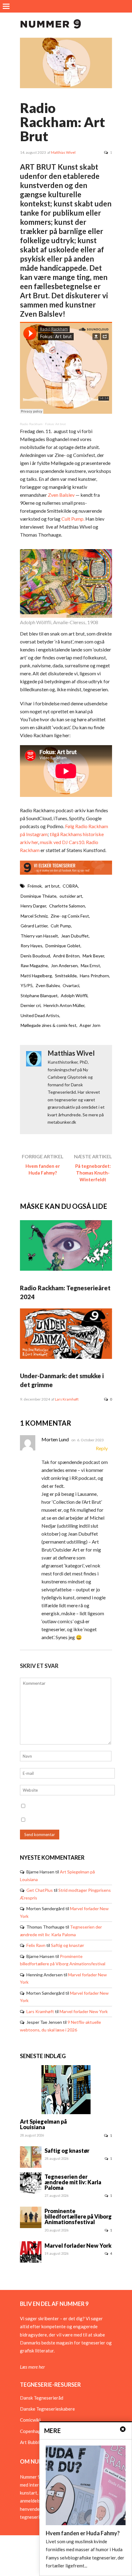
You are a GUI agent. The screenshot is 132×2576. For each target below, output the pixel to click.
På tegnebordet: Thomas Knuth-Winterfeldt (93, 1173)
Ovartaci (71, 985)
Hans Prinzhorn (94, 976)
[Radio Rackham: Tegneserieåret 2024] (66, 1269)
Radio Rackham (31, 424)
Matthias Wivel (63, 152)
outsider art (71, 896)
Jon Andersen (64, 966)
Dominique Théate (39, 896)
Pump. (78, 519)
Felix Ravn (36, 1945)
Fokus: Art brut (55, 424)
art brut (52, 886)
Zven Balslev (61, 495)
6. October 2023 (90, 1440)
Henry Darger (33, 906)
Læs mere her (32, 2367)
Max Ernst (90, 966)
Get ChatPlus (40, 1890)
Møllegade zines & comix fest (49, 1025)
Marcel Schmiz (34, 916)
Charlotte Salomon (67, 906)
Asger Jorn (90, 1025)
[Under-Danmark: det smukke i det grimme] (66, 1357)
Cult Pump (61, 926)
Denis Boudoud (35, 956)
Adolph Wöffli (74, 996)
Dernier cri (31, 1005)
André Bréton (66, 956)
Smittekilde (66, 976)
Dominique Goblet (63, 946)
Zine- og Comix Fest (70, 916)
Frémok (35, 886)
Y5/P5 (27, 985)
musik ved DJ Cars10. (62, 842)
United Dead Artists (40, 1015)
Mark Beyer (93, 956)
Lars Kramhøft (67, 1399)
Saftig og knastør (68, 1945)
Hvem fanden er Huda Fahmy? (43, 1169)
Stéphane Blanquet (39, 996)
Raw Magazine (34, 966)
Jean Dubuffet (75, 936)
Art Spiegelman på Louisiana (43, 2124)
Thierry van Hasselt (39, 936)
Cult (66, 519)
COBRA (70, 886)
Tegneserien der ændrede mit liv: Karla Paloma (73, 2182)
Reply (102, 1448)
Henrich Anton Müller (64, 1005)
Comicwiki (30, 2420)
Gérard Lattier (34, 926)
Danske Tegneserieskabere (47, 2409)
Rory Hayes (31, 946)
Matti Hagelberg (36, 976)
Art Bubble (31, 2442)
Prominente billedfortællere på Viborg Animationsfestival (78, 2216)
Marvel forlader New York (84, 2011)
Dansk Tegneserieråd (42, 2398)
